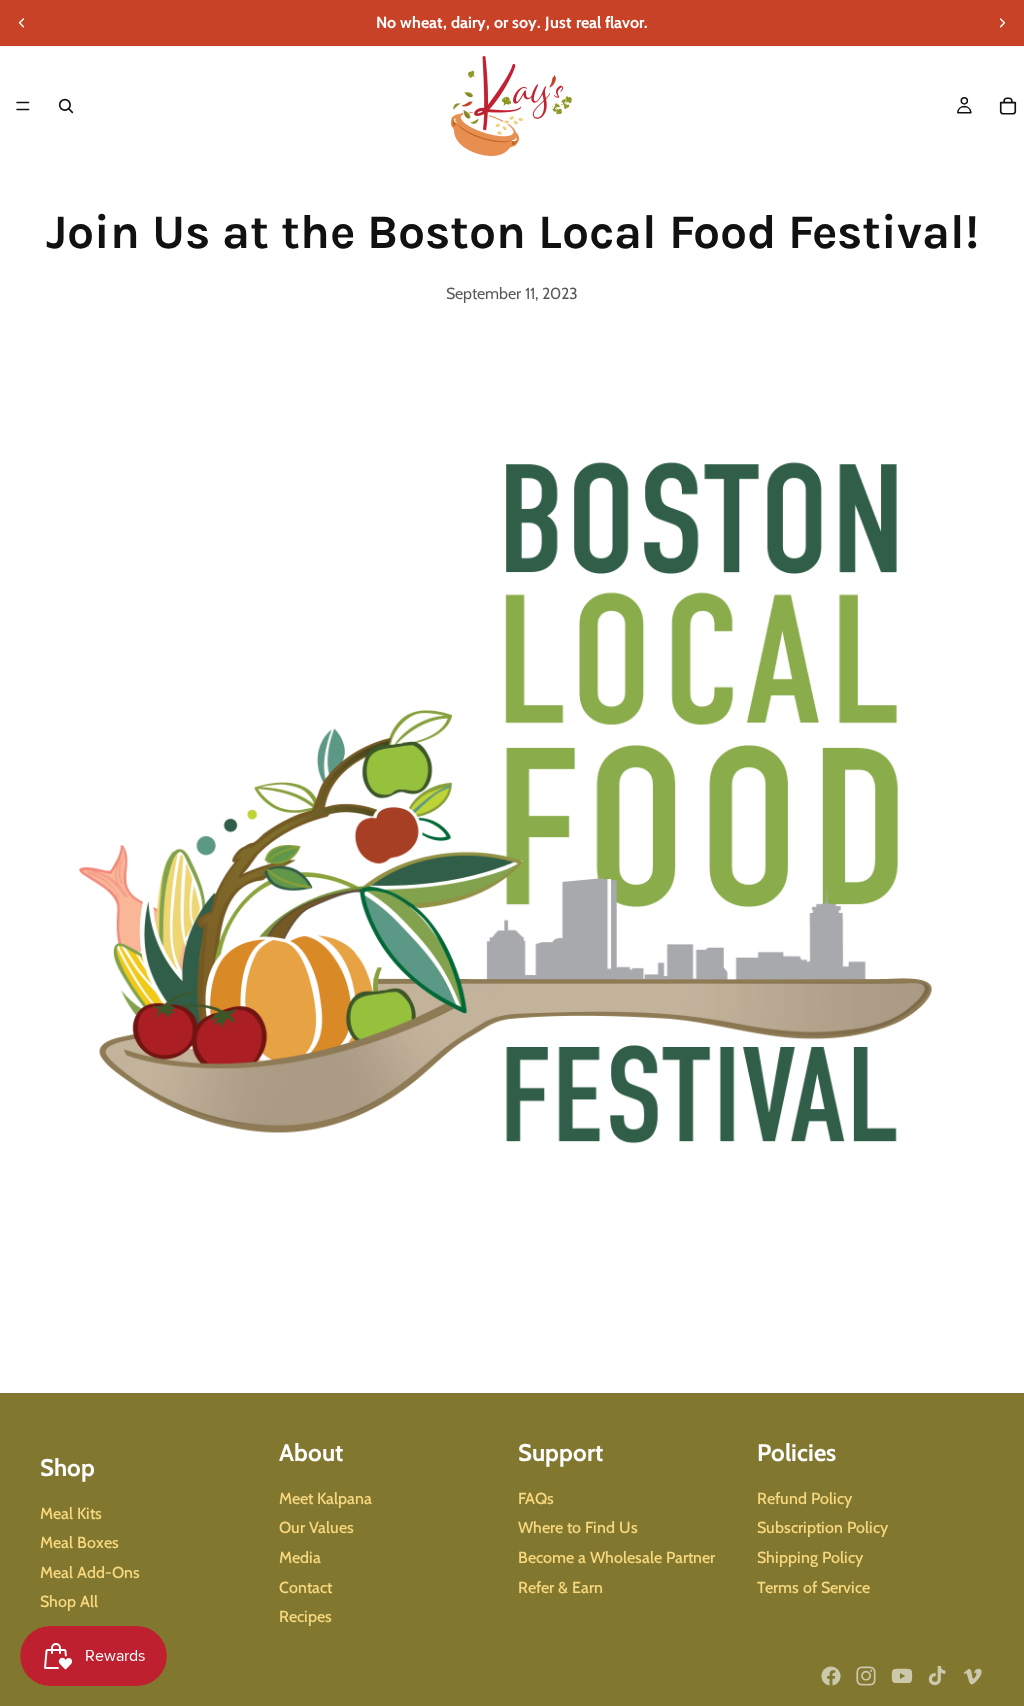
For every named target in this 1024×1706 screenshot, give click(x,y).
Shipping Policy (810, 1557)
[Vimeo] (972, 1676)
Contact (305, 1587)
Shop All (69, 1602)
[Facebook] (831, 1676)
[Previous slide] (22, 23)
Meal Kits (71, 1513)
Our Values (316, 1528)
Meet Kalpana (325, 1498)
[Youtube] (902, 1676)
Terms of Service (813, 1587)
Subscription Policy (822, 1528)
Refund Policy (804, 1498)
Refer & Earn (560, 1587)
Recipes (305, 1616)
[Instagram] (866, 1676)
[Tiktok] (937, 1676)
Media (300, 1557)
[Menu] (23, 106)
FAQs (536, 1498)
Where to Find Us (578, 1528)
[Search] (66, 106)
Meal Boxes (79, 1542)
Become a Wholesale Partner (616, 1557)
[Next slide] (1002, 23)
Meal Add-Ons (90, 1572)
